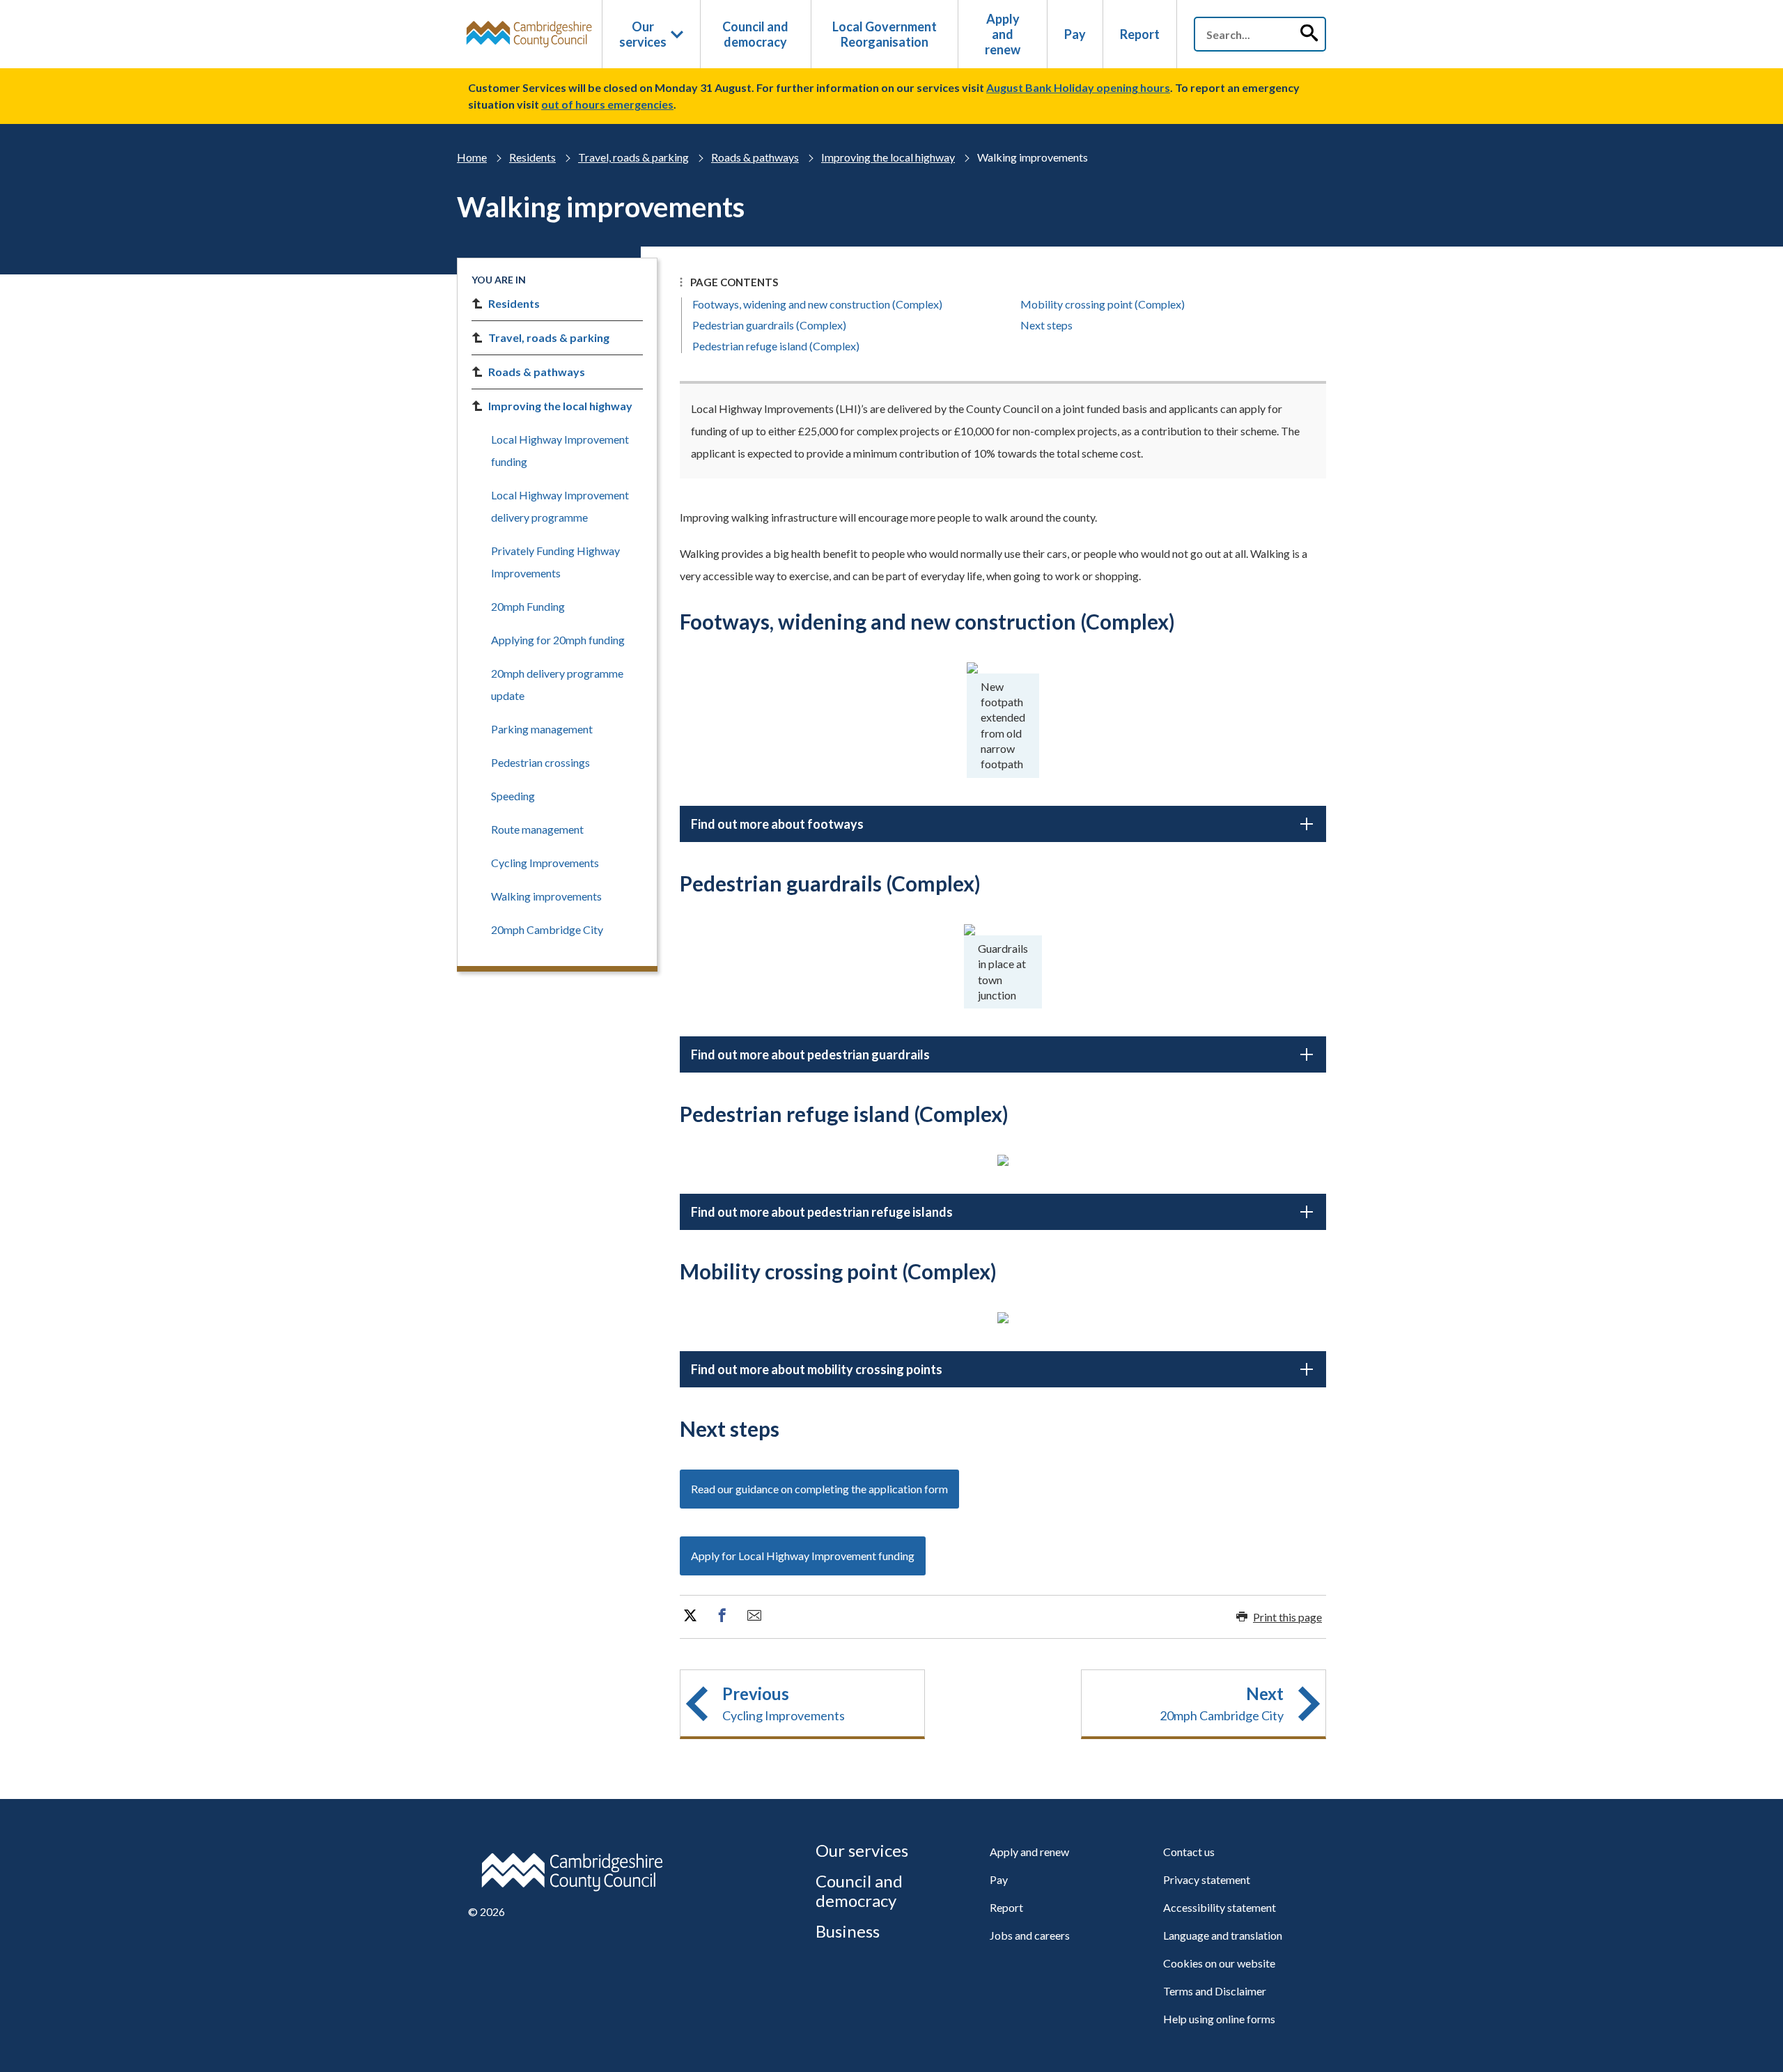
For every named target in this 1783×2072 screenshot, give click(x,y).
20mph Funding (528, 606)
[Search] (1309, 34)
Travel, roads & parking (633, 157)
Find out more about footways (777, 824)
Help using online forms (1219, 2019)
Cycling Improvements (545, 863)
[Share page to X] (690, 1616)
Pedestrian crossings (540, 762)
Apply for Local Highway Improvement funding (803, 1556)
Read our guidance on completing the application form (819, 1489)
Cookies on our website (1219, 1963)
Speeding (513, 796)
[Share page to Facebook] (722, 1616)
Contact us (1189, 1852)
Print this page (1287, 1617)
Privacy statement (1207, 1879)
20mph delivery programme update (557, 684)
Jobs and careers (1030, 1935)
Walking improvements (546, 896)
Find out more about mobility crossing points (817, 1369)
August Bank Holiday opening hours (1078, 87)
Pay (1075, 34)
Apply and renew (1003, 34)
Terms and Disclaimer (1215, 1991)
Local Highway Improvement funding (560, 450)
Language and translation (1223, 1935)
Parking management (542, 729)
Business (848, 1931)
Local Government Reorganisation (885, 34)
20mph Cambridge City (547, 929)
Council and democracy (755, 34)
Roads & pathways (755, 157)
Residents (532, 157)
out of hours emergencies (607, 104)
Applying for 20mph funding (558, 640)
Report (1140, 34)
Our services (643, 34)
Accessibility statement (1220, 1907)
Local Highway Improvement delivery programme (560, 506)
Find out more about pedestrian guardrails (810, 1054)
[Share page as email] (754, 1616)
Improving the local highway (888, 157)
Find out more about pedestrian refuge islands (822, 1212)
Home (472, 157)
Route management (537, 829)
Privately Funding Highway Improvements (555, 562)
